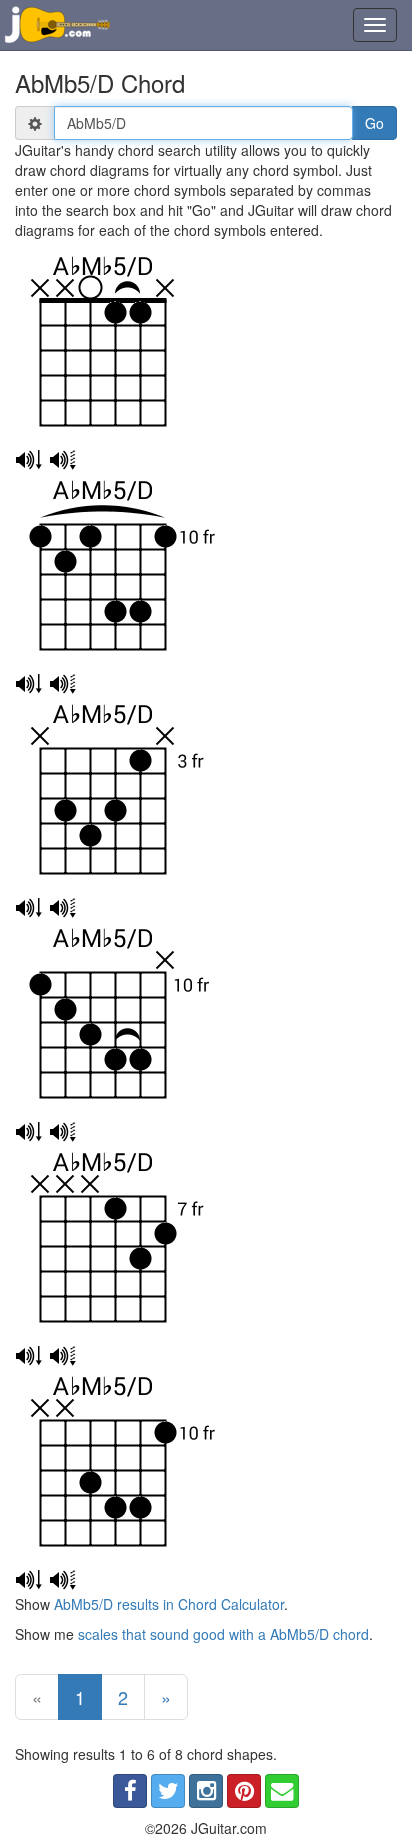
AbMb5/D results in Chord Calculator (169, 1604)
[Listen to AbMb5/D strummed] (28, 460)
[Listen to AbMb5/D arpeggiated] (62, 460)
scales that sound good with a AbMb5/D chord (223, 1634)
